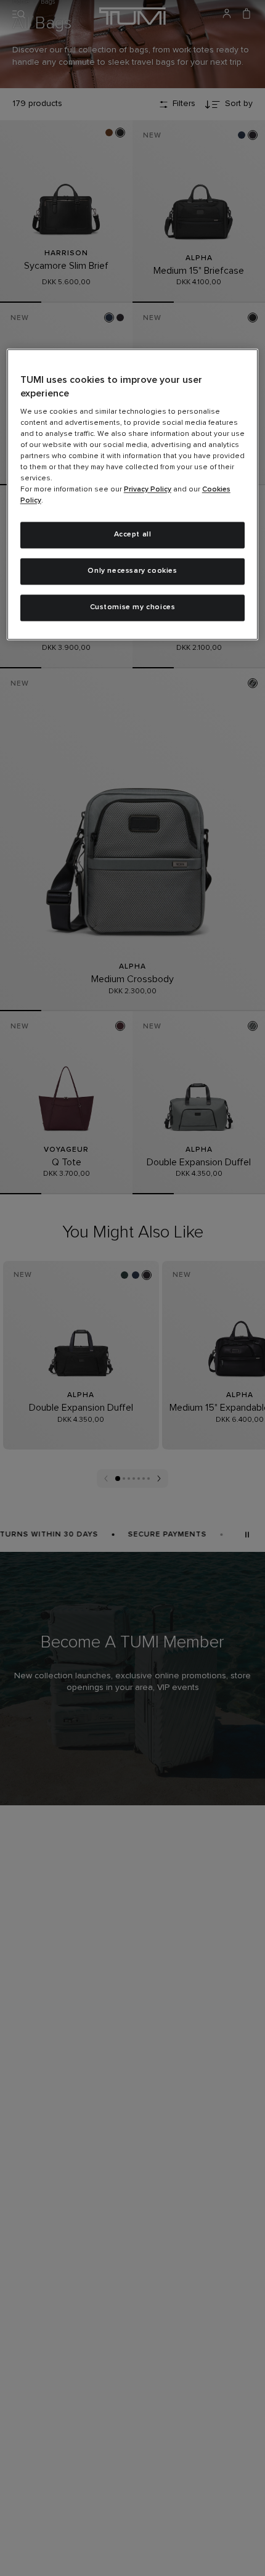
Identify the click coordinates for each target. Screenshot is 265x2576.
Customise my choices (133, 608)
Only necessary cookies (132, 572)
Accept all (133, 535)
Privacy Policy (148, 490)
